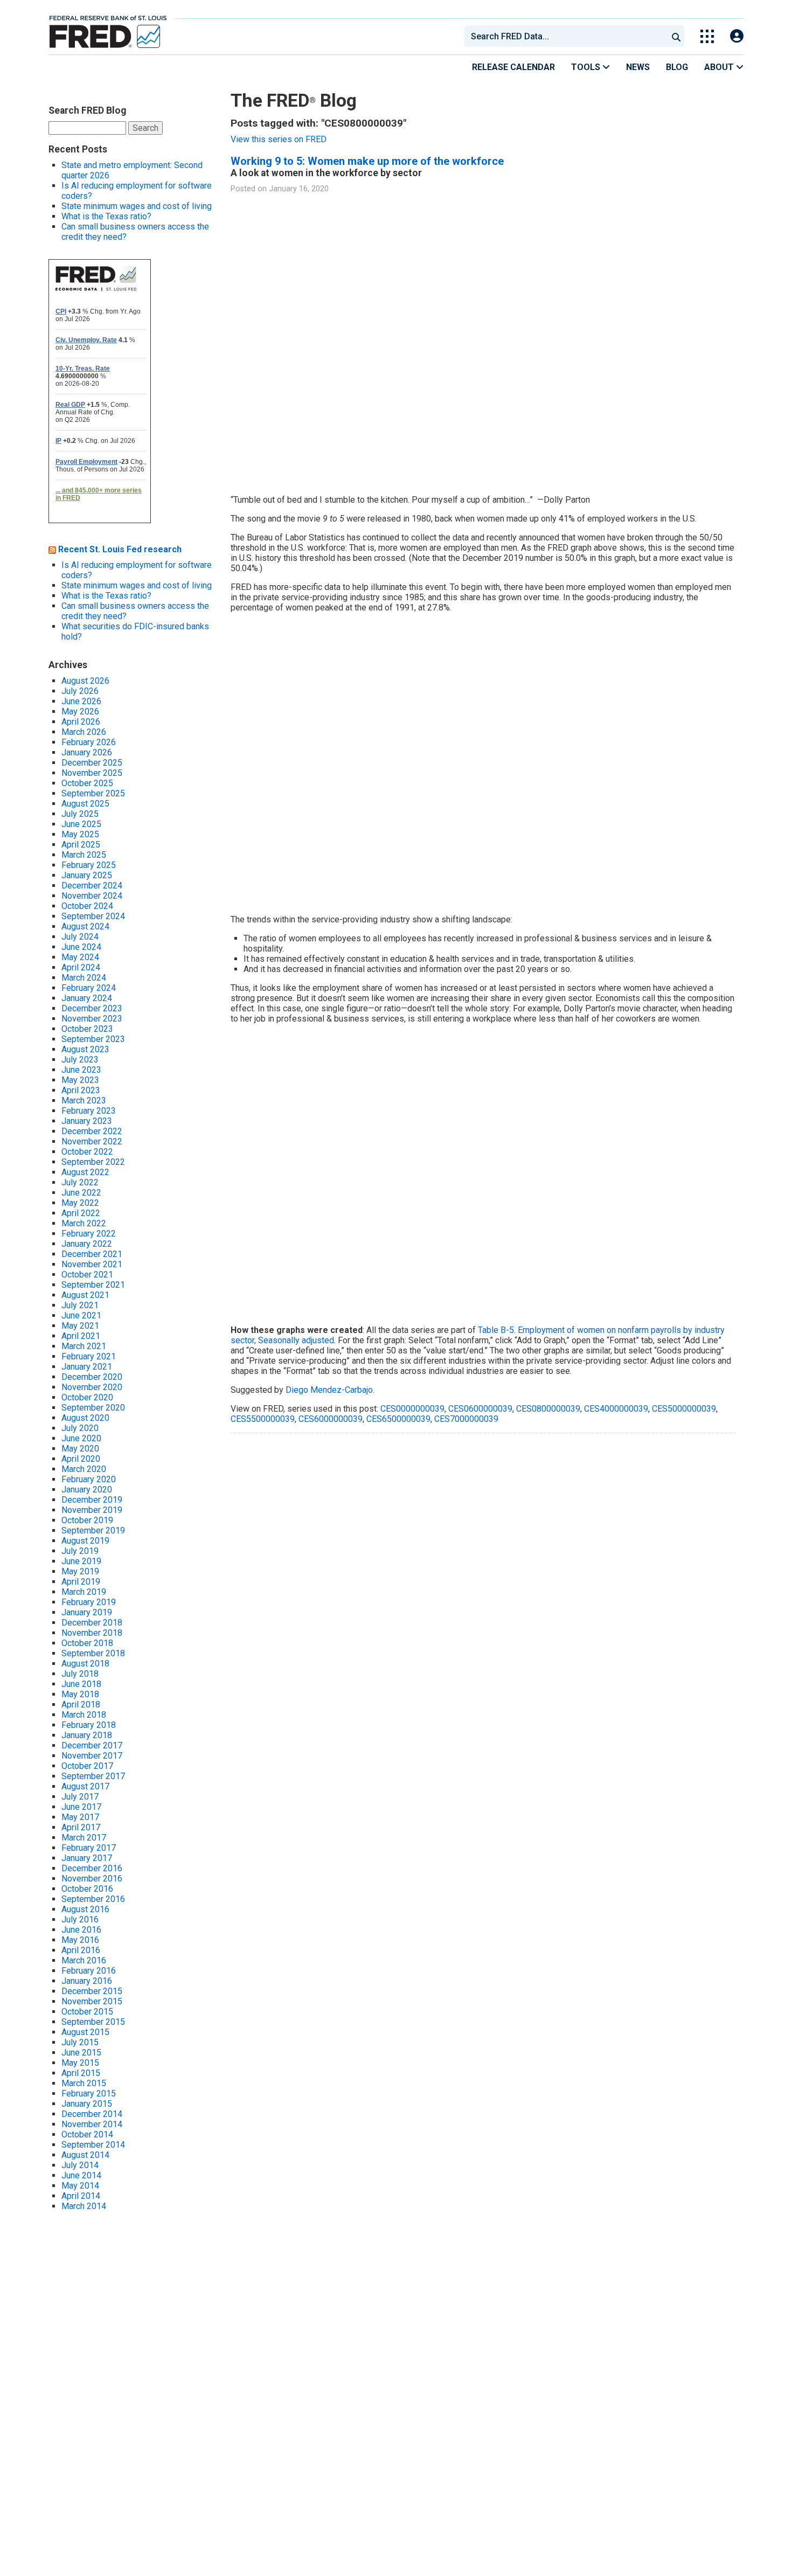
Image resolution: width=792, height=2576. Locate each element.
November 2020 (92, 1387)
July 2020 (80, 1428)
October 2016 (87, 1889)
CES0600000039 (480, 1409)
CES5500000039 (263, 1419)
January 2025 (87, 875)
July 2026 (80, 691)
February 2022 (89, 1234)
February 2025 (89, 865)
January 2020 (87, 1490)
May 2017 (80, 1817)
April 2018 (81, 1704)
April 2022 (81, 1213)
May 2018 (80, 1694)
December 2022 (92, 1131)
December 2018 (92, 1623)
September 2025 (93, 793)
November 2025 (92, 773)
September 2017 (93, 1776)
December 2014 (92, 2114)
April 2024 (81, 967)
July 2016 (80, 1919)
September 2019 (93, 1530)
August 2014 (85, 2155)
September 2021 (93, 1285)
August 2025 (85, 804)
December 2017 (92, 1745)
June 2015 (81, 2053)
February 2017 (89, 1848)
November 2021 (92, 1264)
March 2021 (84, 1346)
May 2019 (80, 1571)
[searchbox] (568, 36)
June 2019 (81, 1561)
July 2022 (80, 1182)
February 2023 (89, 1111)
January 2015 (87, 2104)
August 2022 (85, 1172)
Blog (677, 67)
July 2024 (80, 937)
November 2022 (92, 1141)
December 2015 (92, 1991)
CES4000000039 (616, 1409)
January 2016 (87, 1981)
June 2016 (81, 1930)
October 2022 (87, 1152)
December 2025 (92, 763)
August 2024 (85, 926)
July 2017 (80, 1797)
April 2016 (81, 1950)
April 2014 (81, 2196)
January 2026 (87, 752)
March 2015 (84, 2083)
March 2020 (84, 1469)
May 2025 (80, 834)
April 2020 (81, 1459)
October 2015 (87, 2012)
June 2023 (81, 1070)
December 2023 (92, 1008)
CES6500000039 (398, 1419)
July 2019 (80, 1551)
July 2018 (80, 1674)
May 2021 (80, 1326)
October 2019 (87, 1520)
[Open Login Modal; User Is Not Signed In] (737, 36)
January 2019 (87, 1612)
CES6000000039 (331, 1419)
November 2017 (92, 1756)
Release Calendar (513, 67)
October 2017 (87, 1766)
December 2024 (92, 886)
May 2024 (80, 957)
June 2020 (81, 1438)
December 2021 (92, 1254)
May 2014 (80, 2186)
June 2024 (81, 947)
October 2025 (87, 783)
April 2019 (81, 1582)
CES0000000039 (412, 1409)
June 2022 (81, 1193)
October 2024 (87, 906)
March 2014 (84, 2206)
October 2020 (87, 1397)
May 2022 (80, 1203)
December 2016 (92, 1868)
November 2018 (92, 1633)
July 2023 (80, 1060)
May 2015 (80, 2063)
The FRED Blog (294, 100)
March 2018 (84, 1715)
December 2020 (92, 1377)
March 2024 (84, 978)
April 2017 (81, 1827)
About (720, 67)
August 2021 (85, 1295)
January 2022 (87, 1244)
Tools (587, 67)
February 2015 (89, 2094)
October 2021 (87, 1275)
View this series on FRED (279, 139)
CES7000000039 (466, 1419)
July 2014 (80, 2165)
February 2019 (89, 1602)
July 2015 (80, 2042)
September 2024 (93, 916)
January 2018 (87, 1735)
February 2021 (89, 1356)
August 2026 (85, 681)
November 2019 (92, 1510)
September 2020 (93, 1408)
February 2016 (89, 1971)
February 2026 (89, 742)
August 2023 (85, 1049)
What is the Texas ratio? (106, 216)
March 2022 (84, 1223)
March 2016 (84, 1960)
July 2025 (80, 814)
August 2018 (85, 1664)
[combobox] (565, 36)
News (638, 67)
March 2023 (84, 1100)
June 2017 (81, 1807)
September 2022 (93, 1162)
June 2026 (81, 701)
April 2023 (81, 1090)
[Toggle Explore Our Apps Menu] (707, 36)
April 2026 (81, 722)
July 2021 (80, 1305)
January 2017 (87, 1858)
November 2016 (92, 1879)
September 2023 (93, 1039)
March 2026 (84, 732)
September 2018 (93, 1653)
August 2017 (85, 1786)
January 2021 (87, 1367)
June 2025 (81, 824)
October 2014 (87, 2134)
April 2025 (81, 845)
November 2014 (92, 2124)
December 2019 (92, 1500)
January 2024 (87, 998)
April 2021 (81, 1336)
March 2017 (84, 1838)
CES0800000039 (548, 1409)
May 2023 (80, 1080)
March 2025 (84, 855)
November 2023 (92, 1019)
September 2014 (93, 2145)
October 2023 (87, 1029)
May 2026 (80, 711)
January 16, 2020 (299, 189)
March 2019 (84, 1592)
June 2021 (81, 1315)
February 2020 (89, 1479)
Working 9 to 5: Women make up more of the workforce (367, 161)
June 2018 (81, 1684)
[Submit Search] (676, 36)
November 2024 (92, 896)
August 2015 (85, 2032)
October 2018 (87, 1643)
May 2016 (80, 1940)
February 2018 (89, 1725)
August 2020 (85, 1418)
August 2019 (85, 1541)
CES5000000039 (684, 1409)
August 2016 (85, 1909)
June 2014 (81, 2175)
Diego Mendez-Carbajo (329, 1390)
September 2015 (93, 2022)
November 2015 (92, 2001)
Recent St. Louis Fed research (120, 549)
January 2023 (87, 1121)
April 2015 (81, 2073)
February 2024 (89, 988)
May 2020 (80, 1449)
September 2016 (93, 1899)
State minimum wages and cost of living (137, 206)
